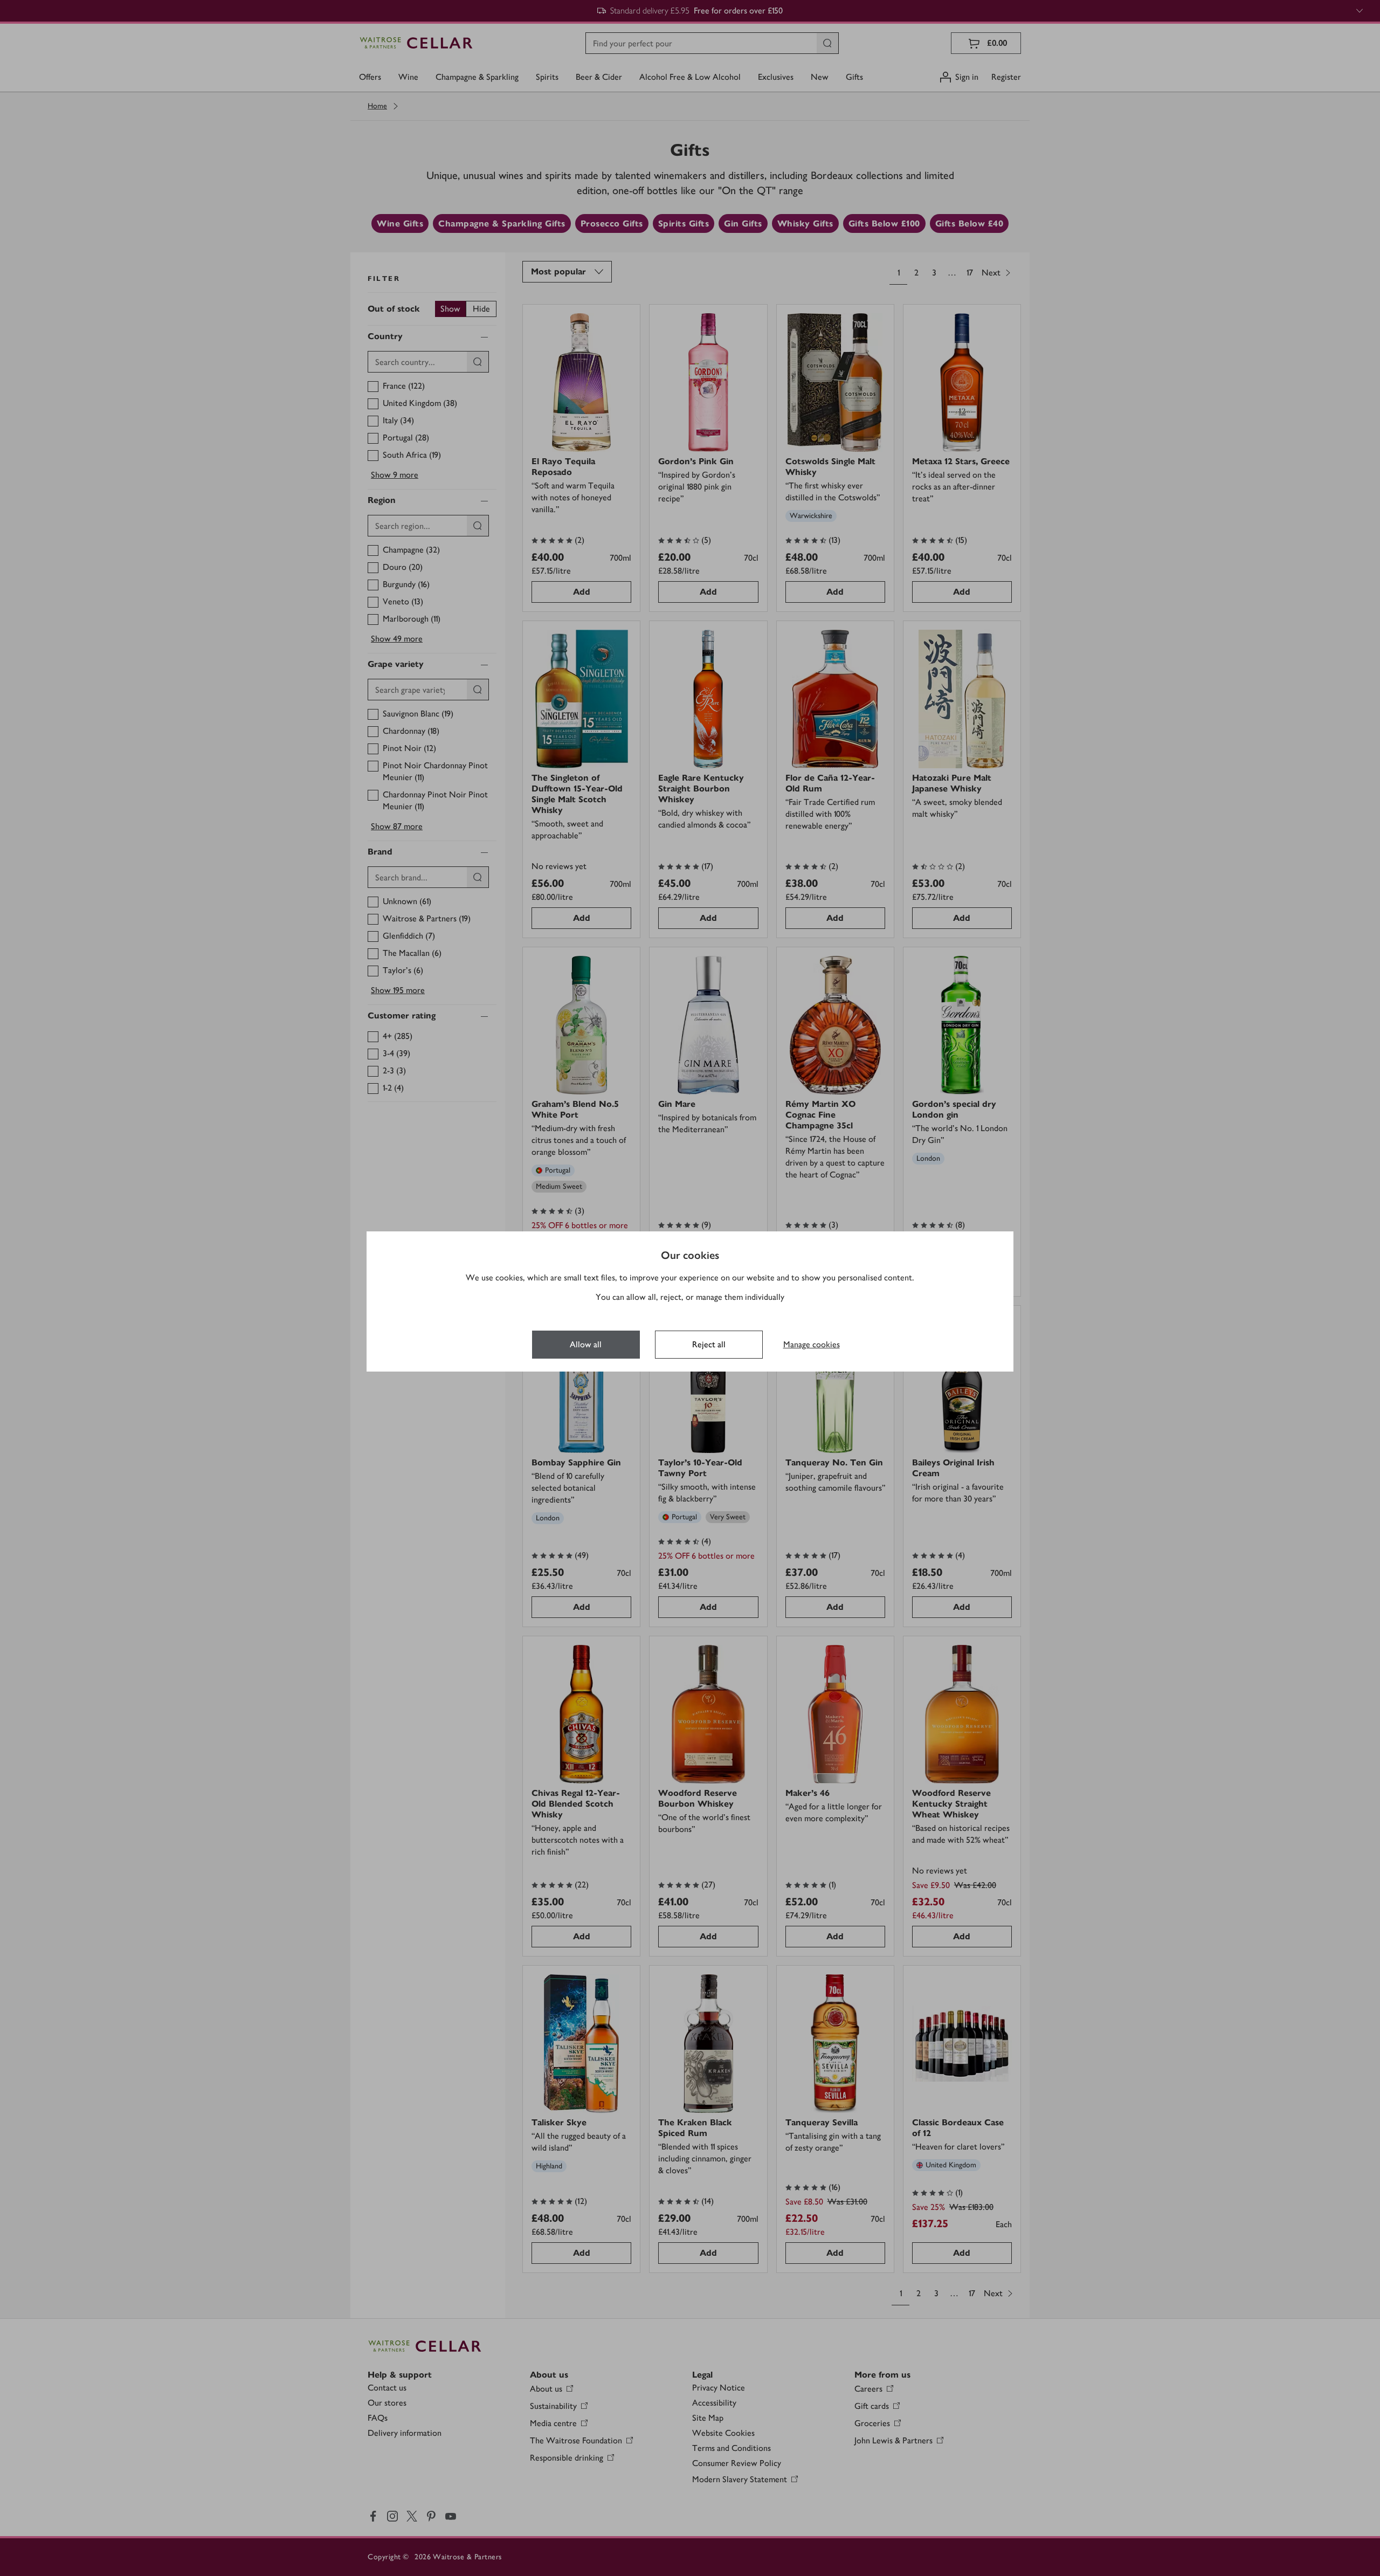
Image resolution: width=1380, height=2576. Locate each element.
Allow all (586, 1344)
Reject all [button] (709, 1344)
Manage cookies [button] (812, 1344)
